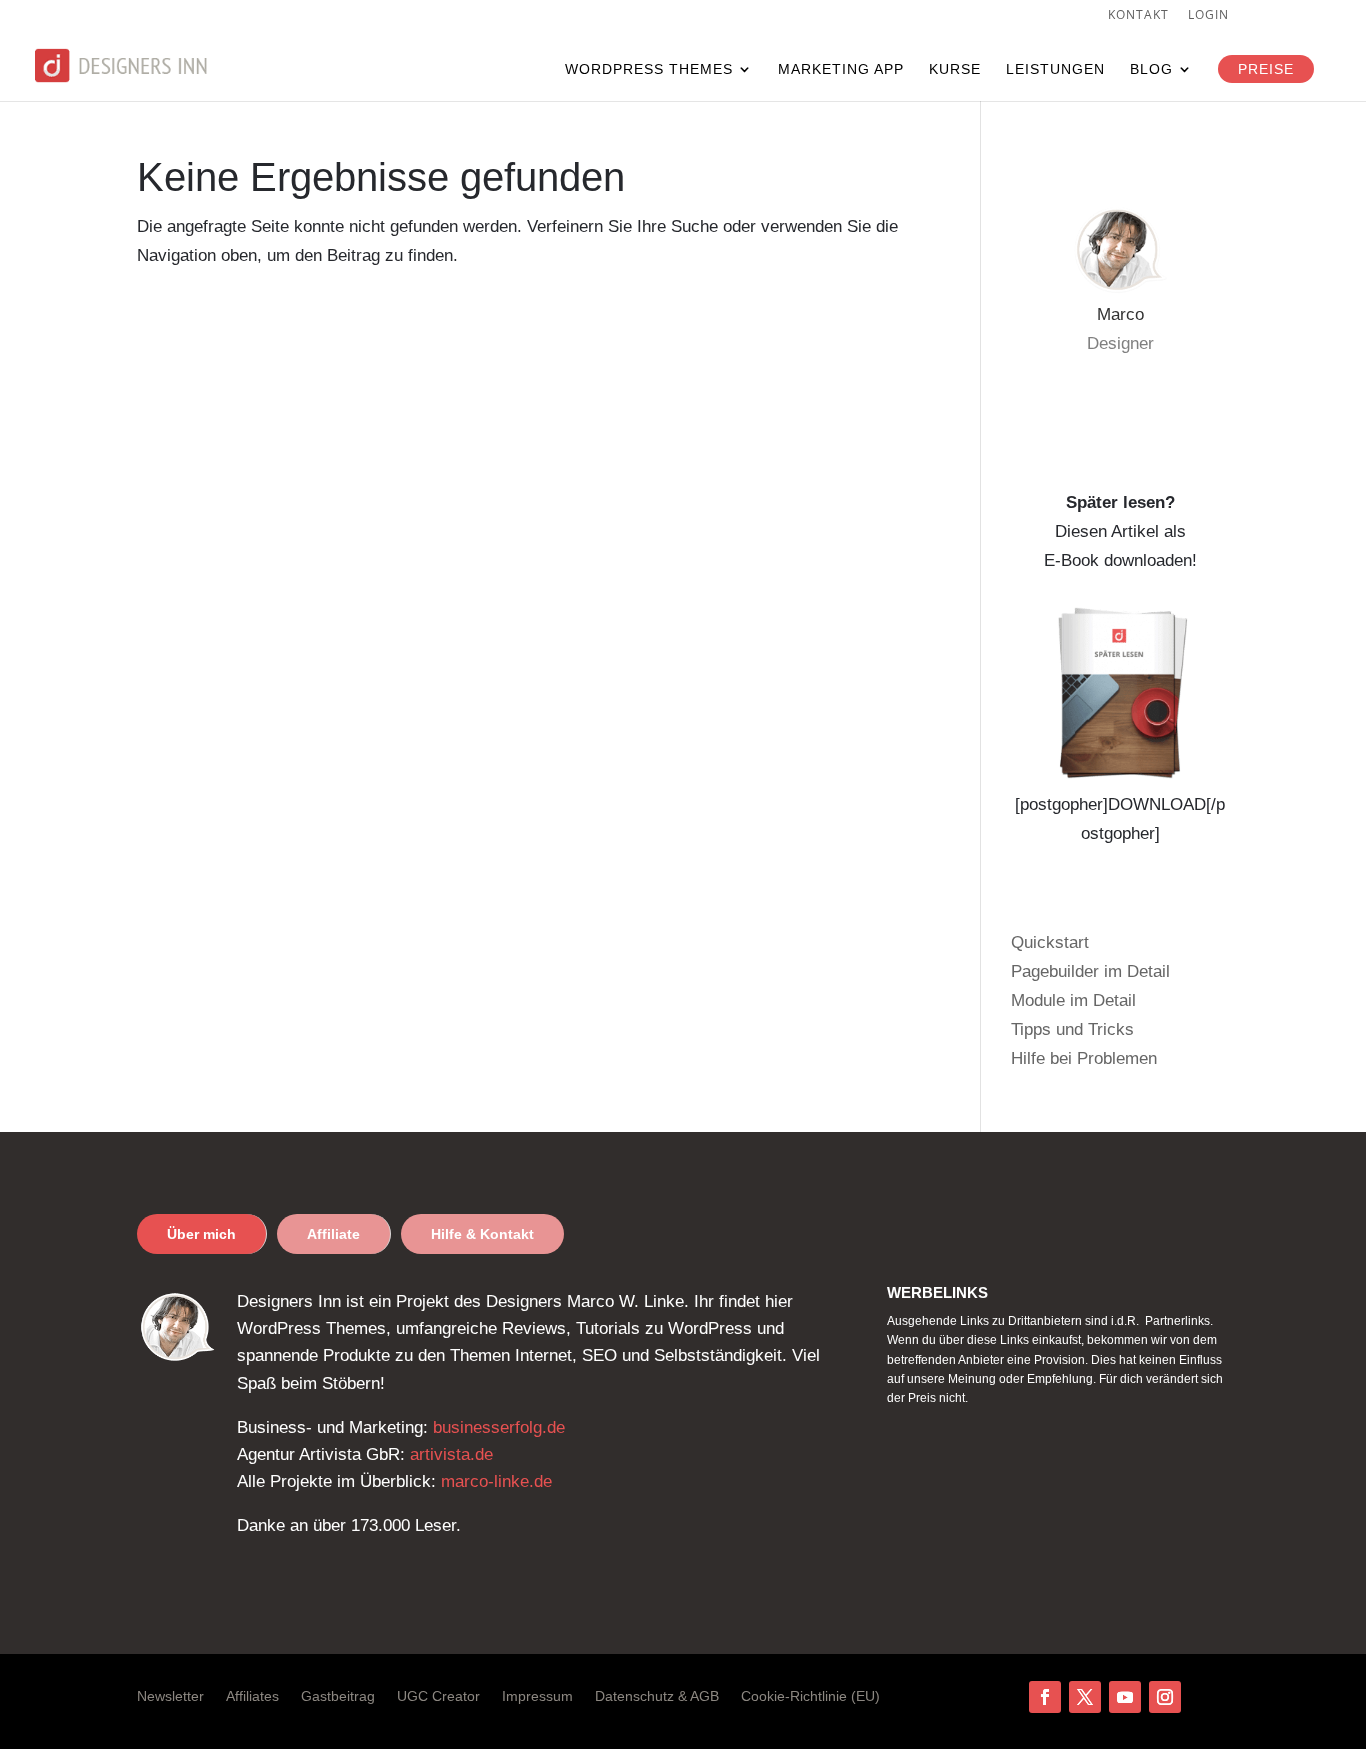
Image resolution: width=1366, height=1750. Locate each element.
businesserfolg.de (499, 1427)
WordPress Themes (649, 69)
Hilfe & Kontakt (482, 1234)
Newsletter (170, 1696)
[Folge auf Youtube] (1125, 1697)
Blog (1151, 69)
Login (1208, 16)
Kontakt (1138, 16)
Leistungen (1055, 69)
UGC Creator (438, 1696)
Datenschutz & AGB (657, 1696)
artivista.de (451, 1454)
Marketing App (841, 69)
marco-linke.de (496, 1481)
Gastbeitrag (338, 1696)
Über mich (201, 1234)
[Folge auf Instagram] (1165, 1697)
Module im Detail (1073, 1000)
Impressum (537, 1696)
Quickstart (1050, 942)
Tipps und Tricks (1072, 1029)
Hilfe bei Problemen (1084, 1058)
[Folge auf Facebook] (1045, 1697)
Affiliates (252, 1696)
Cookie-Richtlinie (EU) (810, 1696)
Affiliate (333, 1234)
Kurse (955, 69)
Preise (1266, 69)
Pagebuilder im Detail (1090, 971)
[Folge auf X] (1085, 1697)
